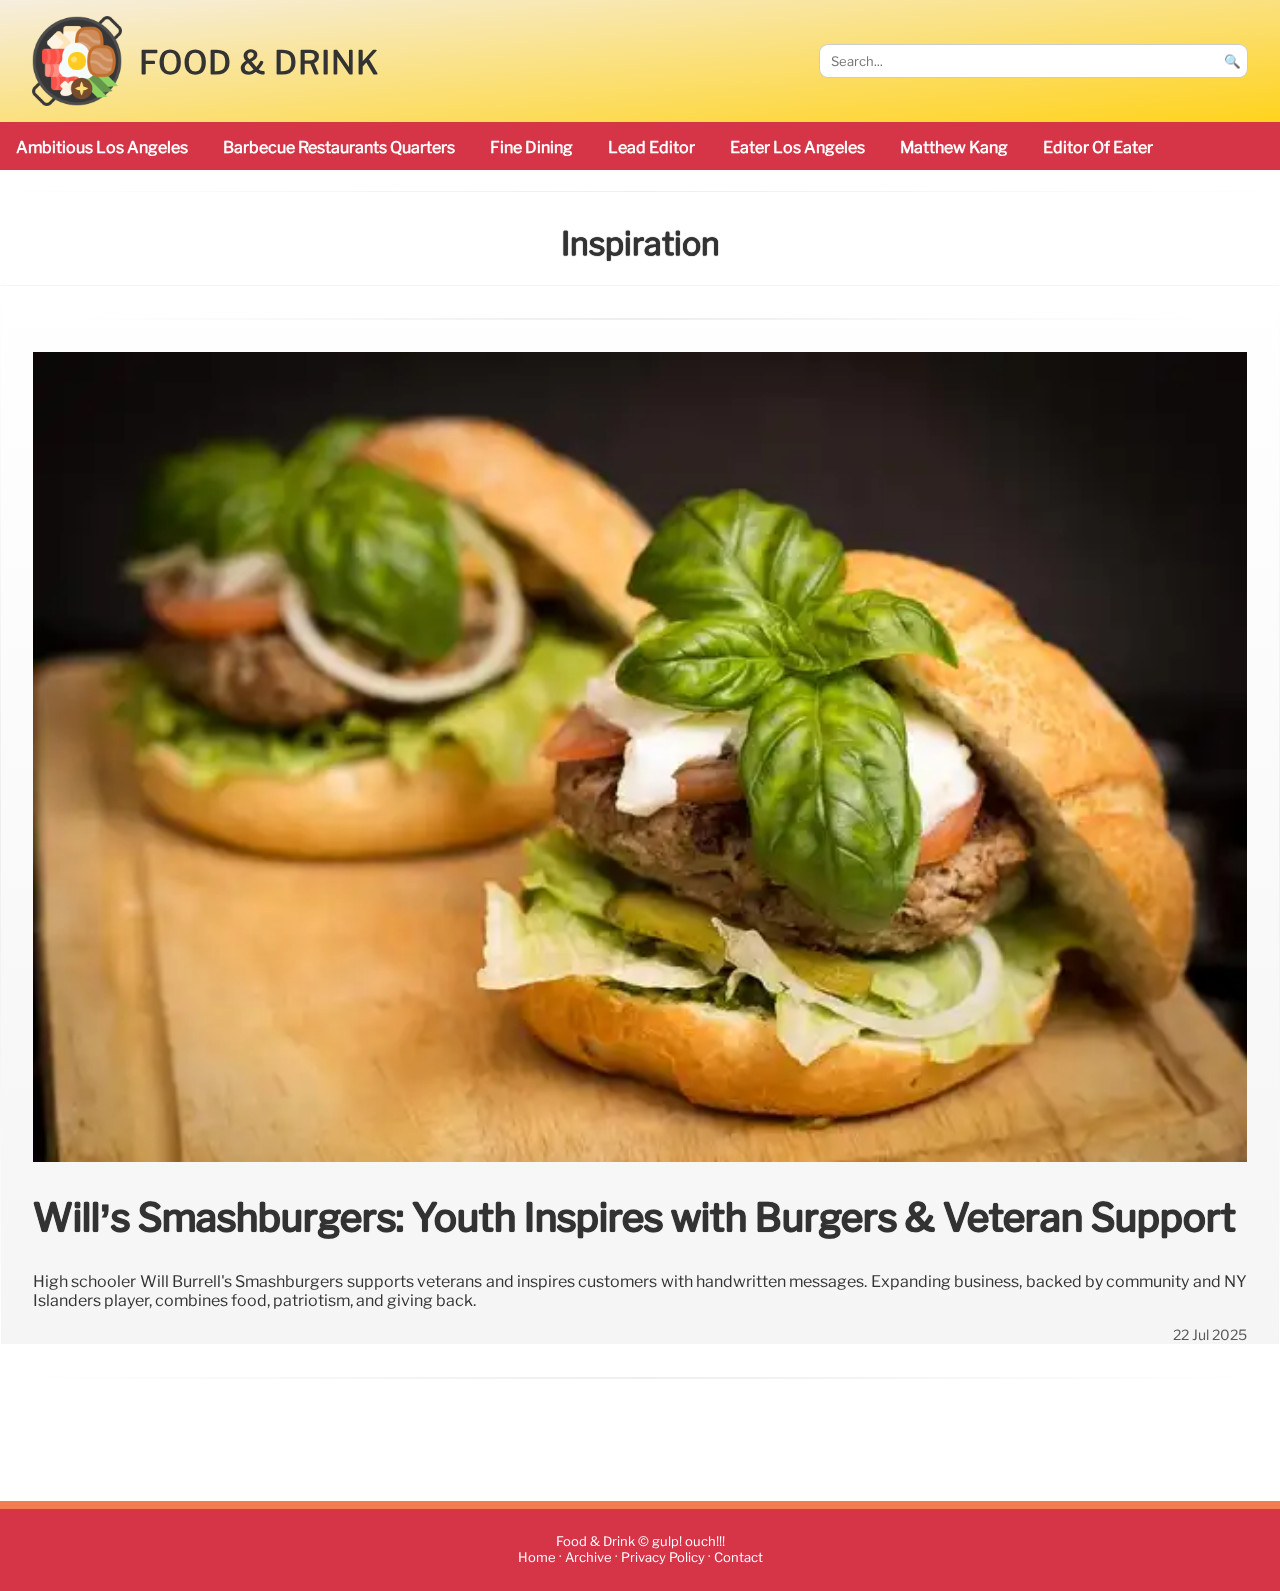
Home (537, 1557)
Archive (588, 1557)
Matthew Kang (954, 147)
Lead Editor (651, 147)
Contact (738, 1557)
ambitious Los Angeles (102, 147)
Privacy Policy (663, 1557)
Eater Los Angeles (797, 147)
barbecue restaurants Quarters (339, 147)
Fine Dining (531, 147)
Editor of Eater (1098, 147)
